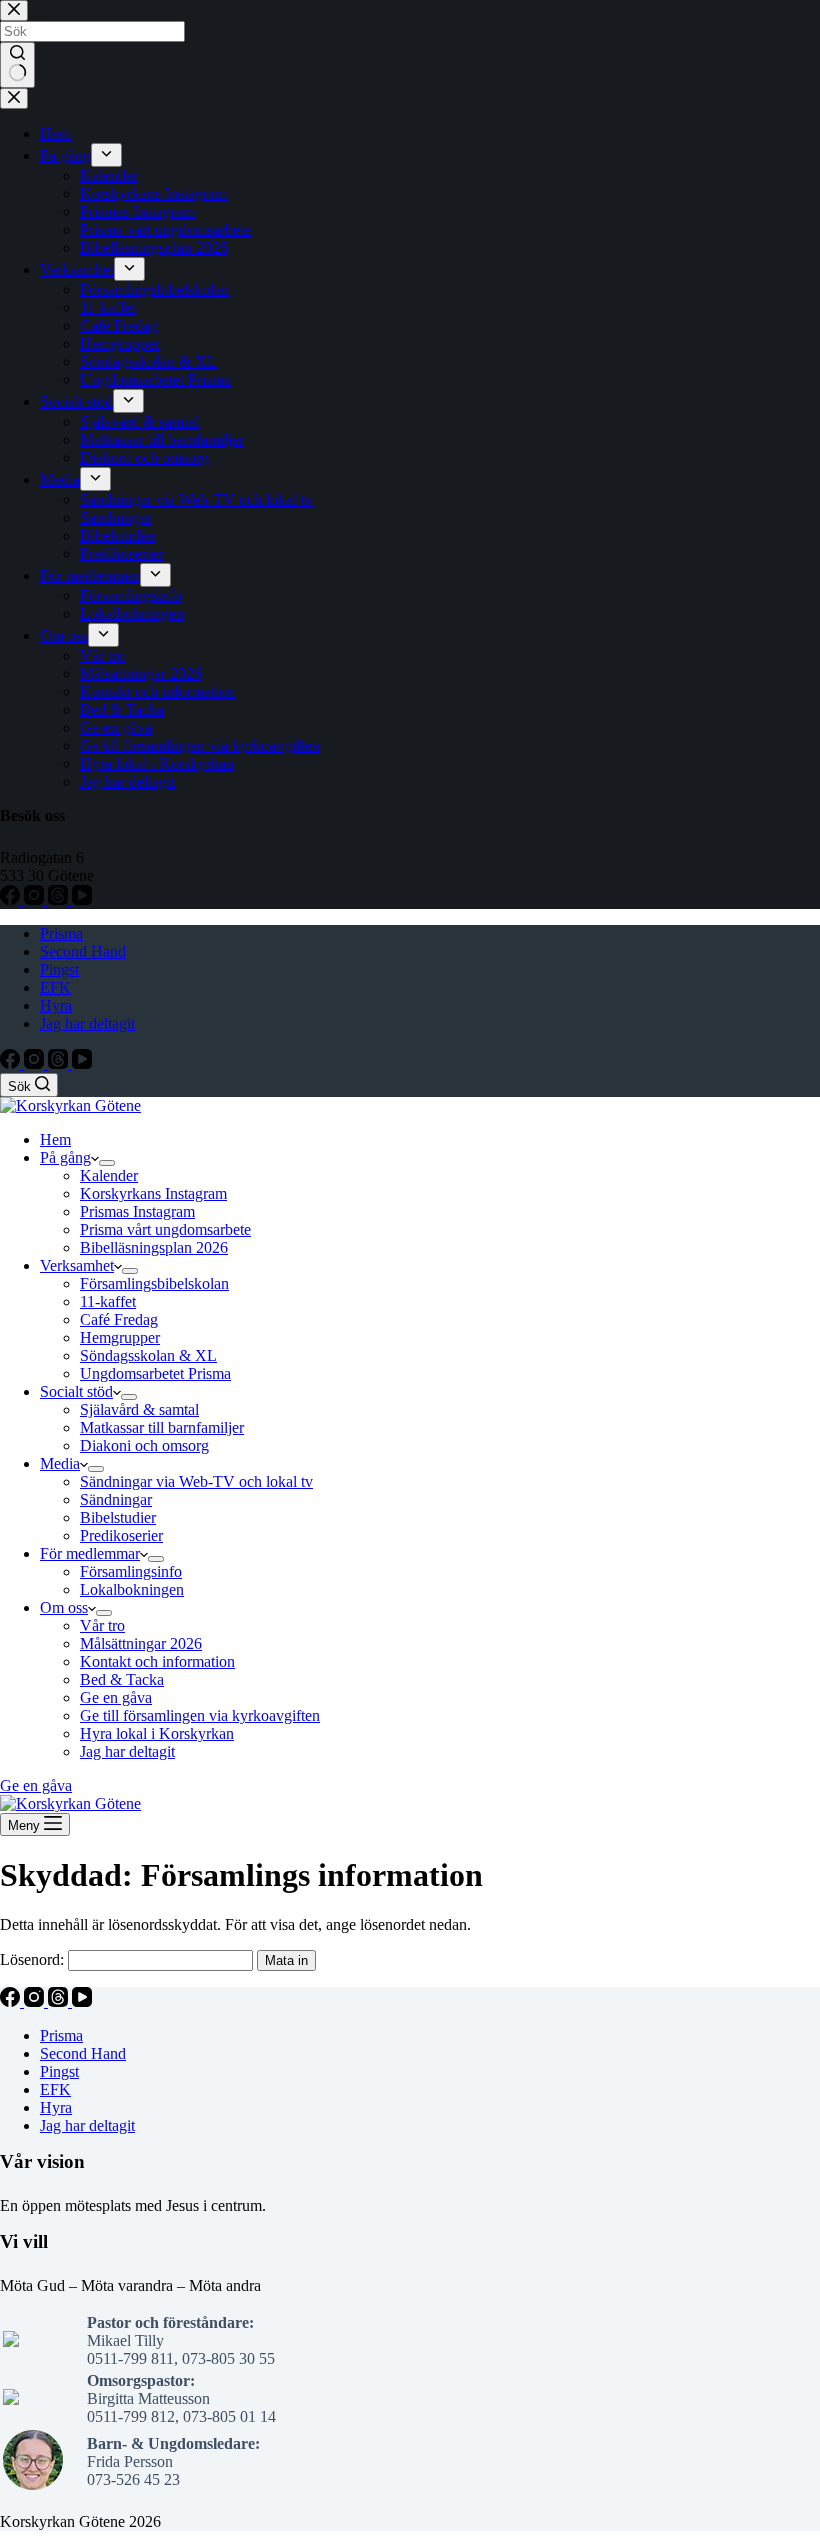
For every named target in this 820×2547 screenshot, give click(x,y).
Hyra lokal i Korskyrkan (157, 1733)
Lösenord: (34, 1959)
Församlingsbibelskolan (154, 1283)
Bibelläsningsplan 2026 (154, 1247)
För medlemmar (90, 1553)
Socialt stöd (76, 1391)
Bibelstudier (118, 1517)
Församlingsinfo (131, 1571)
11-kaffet (108, 1301)
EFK (55, 987)
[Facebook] (12, 1063)
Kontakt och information (157, 1661)
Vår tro (102, 1625)
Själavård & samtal (139, 1409)
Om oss (64, 1607)
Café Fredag (119, 1319)
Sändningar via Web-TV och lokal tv (196, 1481)
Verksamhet (77, 1265)
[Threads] (60, 1063)
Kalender (109, 1175)
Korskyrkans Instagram (153, 1193)
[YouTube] (82, 1063)
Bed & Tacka (122, 1679)
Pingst (59, 969)
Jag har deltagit (87, 1023)
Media (60, 1463)
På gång (65, 1157)
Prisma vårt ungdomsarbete (165, 1229)
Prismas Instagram (137, 1211)
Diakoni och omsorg (144, 1445)
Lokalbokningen (132, 1589)
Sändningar (116, 1499)
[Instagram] (36, 1063)
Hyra (56, 1005)
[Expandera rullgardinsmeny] (107, 1163)
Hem (55, 1139)
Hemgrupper (120, 1337)
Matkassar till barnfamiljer (162, 1427)
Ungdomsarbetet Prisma (155, 1373)
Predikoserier (121, 1535)
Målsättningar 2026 (141, 1643)
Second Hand (83, 951)
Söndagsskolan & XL (148, 1355)
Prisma (61, 933)
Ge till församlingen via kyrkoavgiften (200, 1715)
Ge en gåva (116, 1697)
